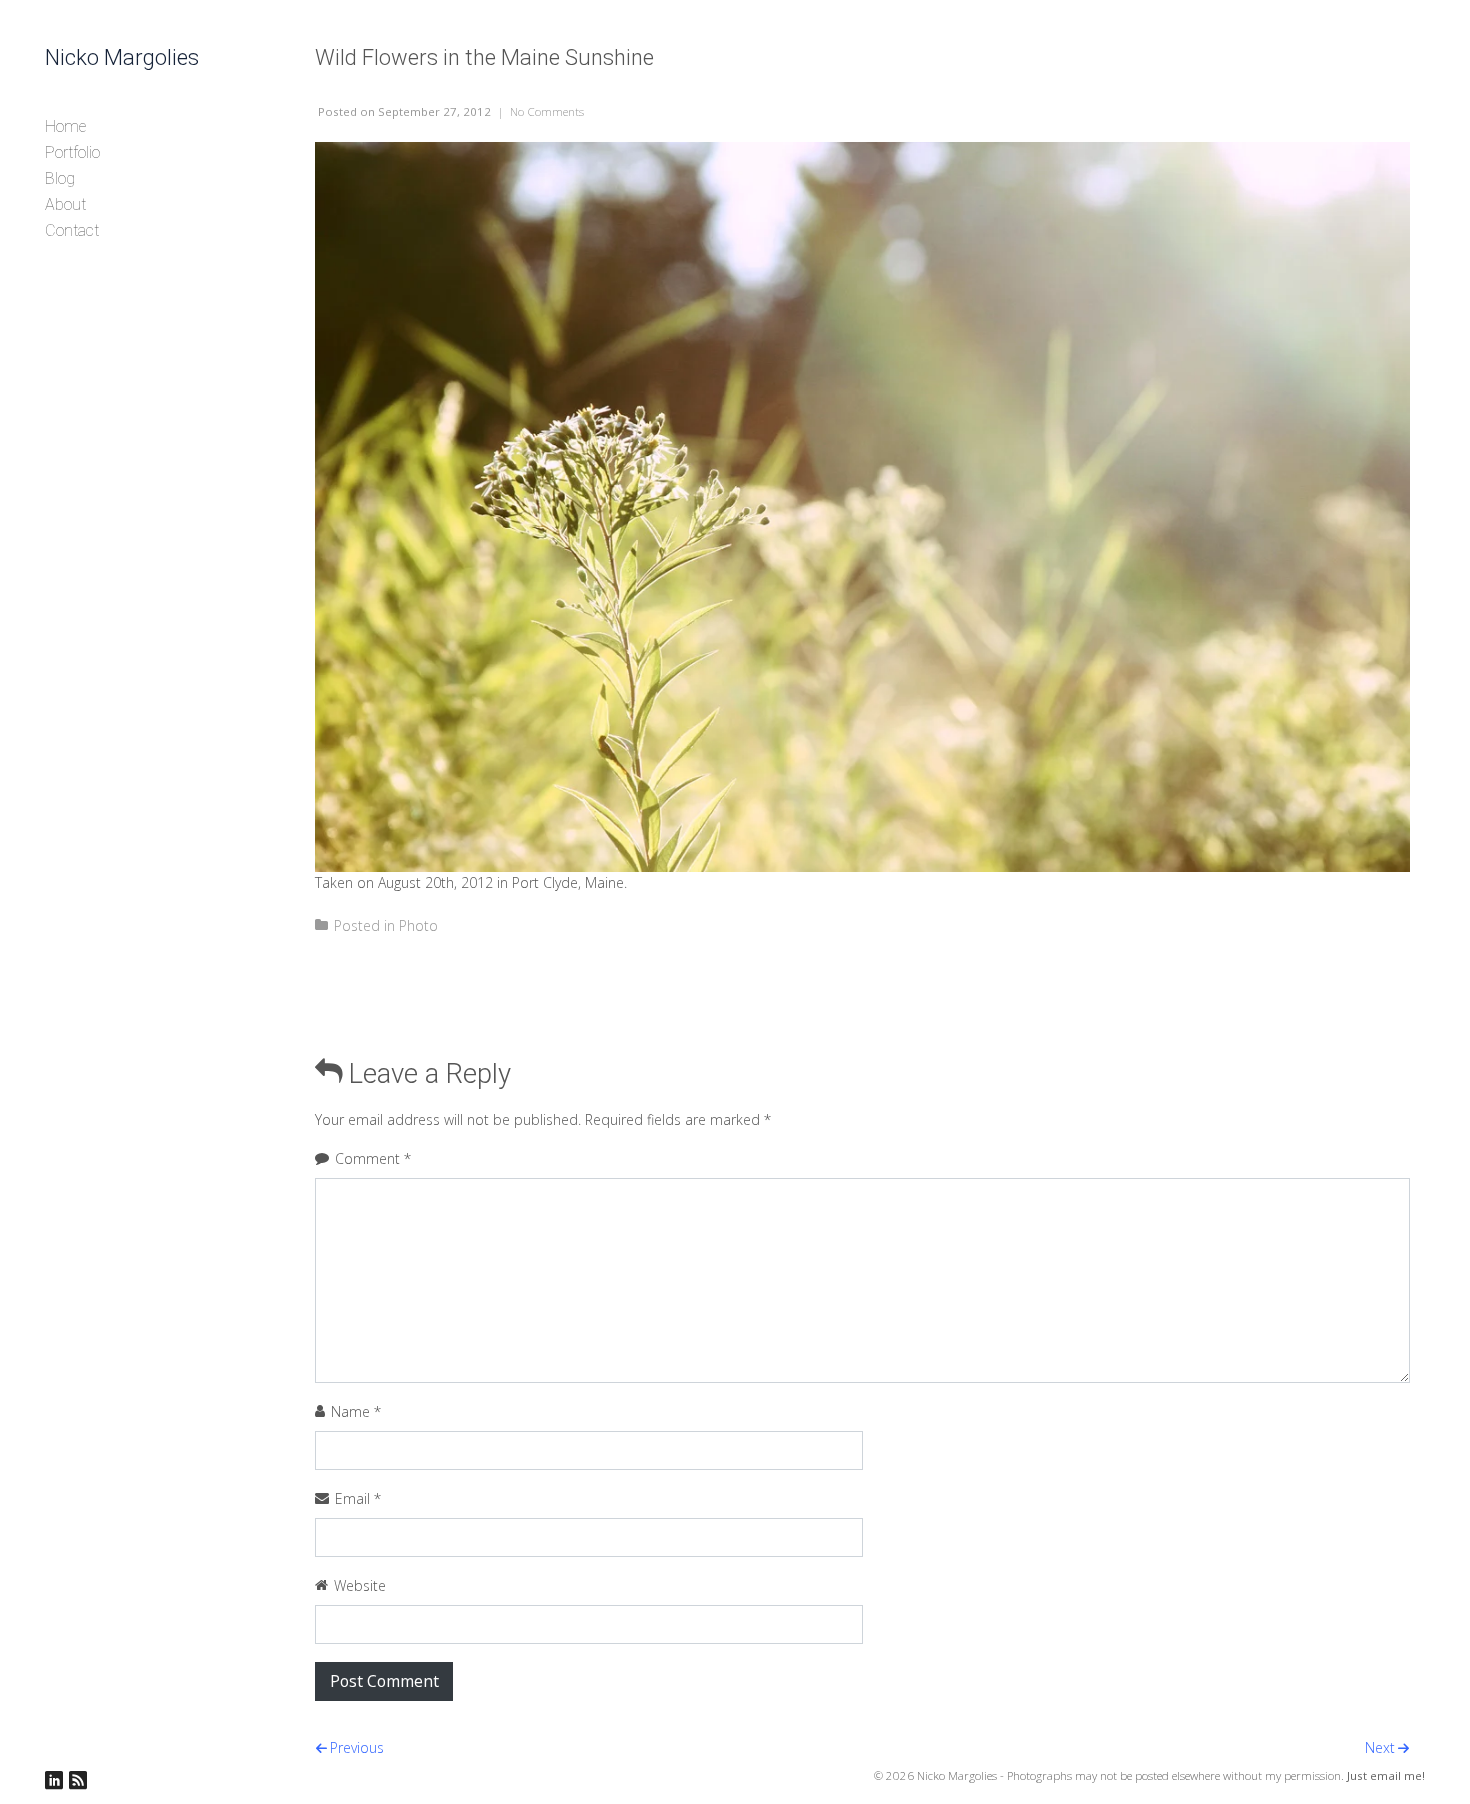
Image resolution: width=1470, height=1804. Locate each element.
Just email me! (1386, 1775)
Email (358, 1498)
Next (1380, 1747)
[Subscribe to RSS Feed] (78, 1781)
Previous (357, 1747)
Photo (418, 925)
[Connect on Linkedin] (54, 1781)
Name (356, 1411)
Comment (373, 1158)
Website (360, 1585)
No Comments (547, 111)
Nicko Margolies (122, 57)
